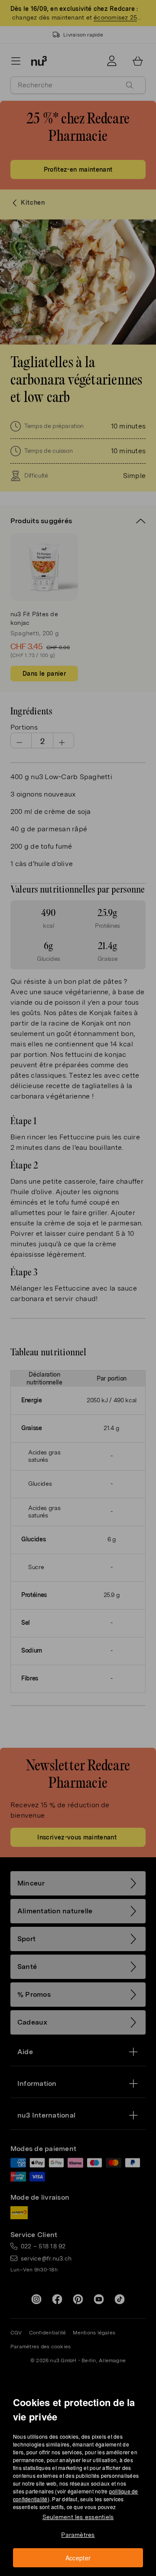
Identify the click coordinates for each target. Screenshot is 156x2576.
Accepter (78, 2558)
